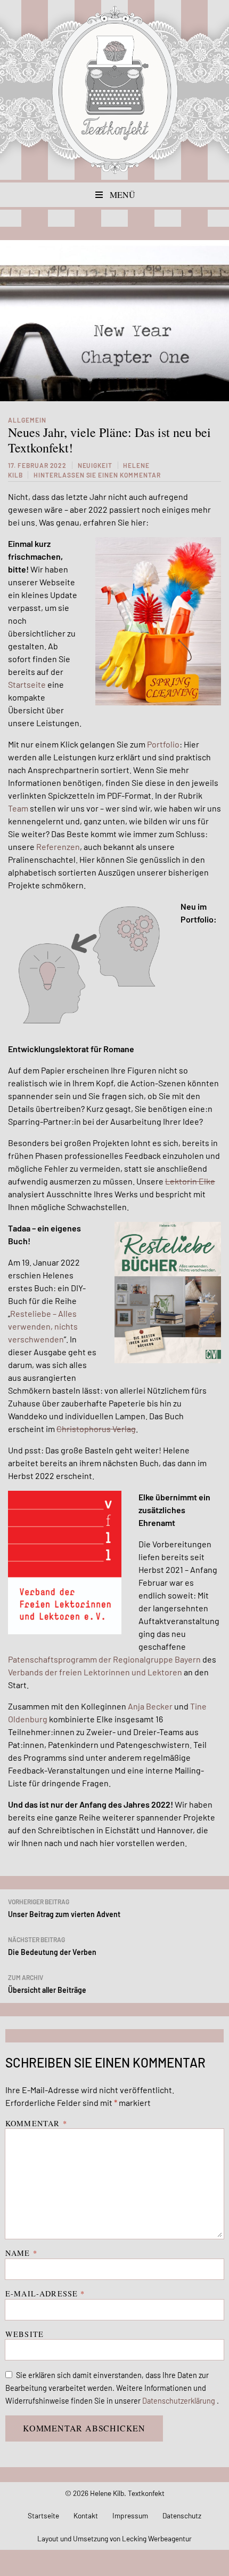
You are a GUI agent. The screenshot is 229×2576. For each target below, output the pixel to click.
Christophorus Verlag (96, 1429)
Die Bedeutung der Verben (52, 1946)
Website (24, 2334)
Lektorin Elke (190, 1181)
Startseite (27, 684)
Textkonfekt (114, 90)
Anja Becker (150, 1706)
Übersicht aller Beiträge (47, 1984)
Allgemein (27, 420)
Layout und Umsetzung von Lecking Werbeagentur (114, 2538)
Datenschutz (182, 2515)
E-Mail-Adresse (45, 2293)
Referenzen (58, 846)
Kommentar (36, 2123)
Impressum (130, 2515)
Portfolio (163, 744)
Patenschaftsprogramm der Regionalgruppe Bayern (104, 1659)
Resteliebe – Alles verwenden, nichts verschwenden (43, 1326)
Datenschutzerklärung (179, 2401)
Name (21, 2253)
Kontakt (86, 2515)
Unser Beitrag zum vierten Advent (64, 1908)
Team (18, 808)
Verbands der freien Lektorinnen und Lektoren (95, 1672)
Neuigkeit (95, 465)
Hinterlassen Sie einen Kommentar (97, 475)
